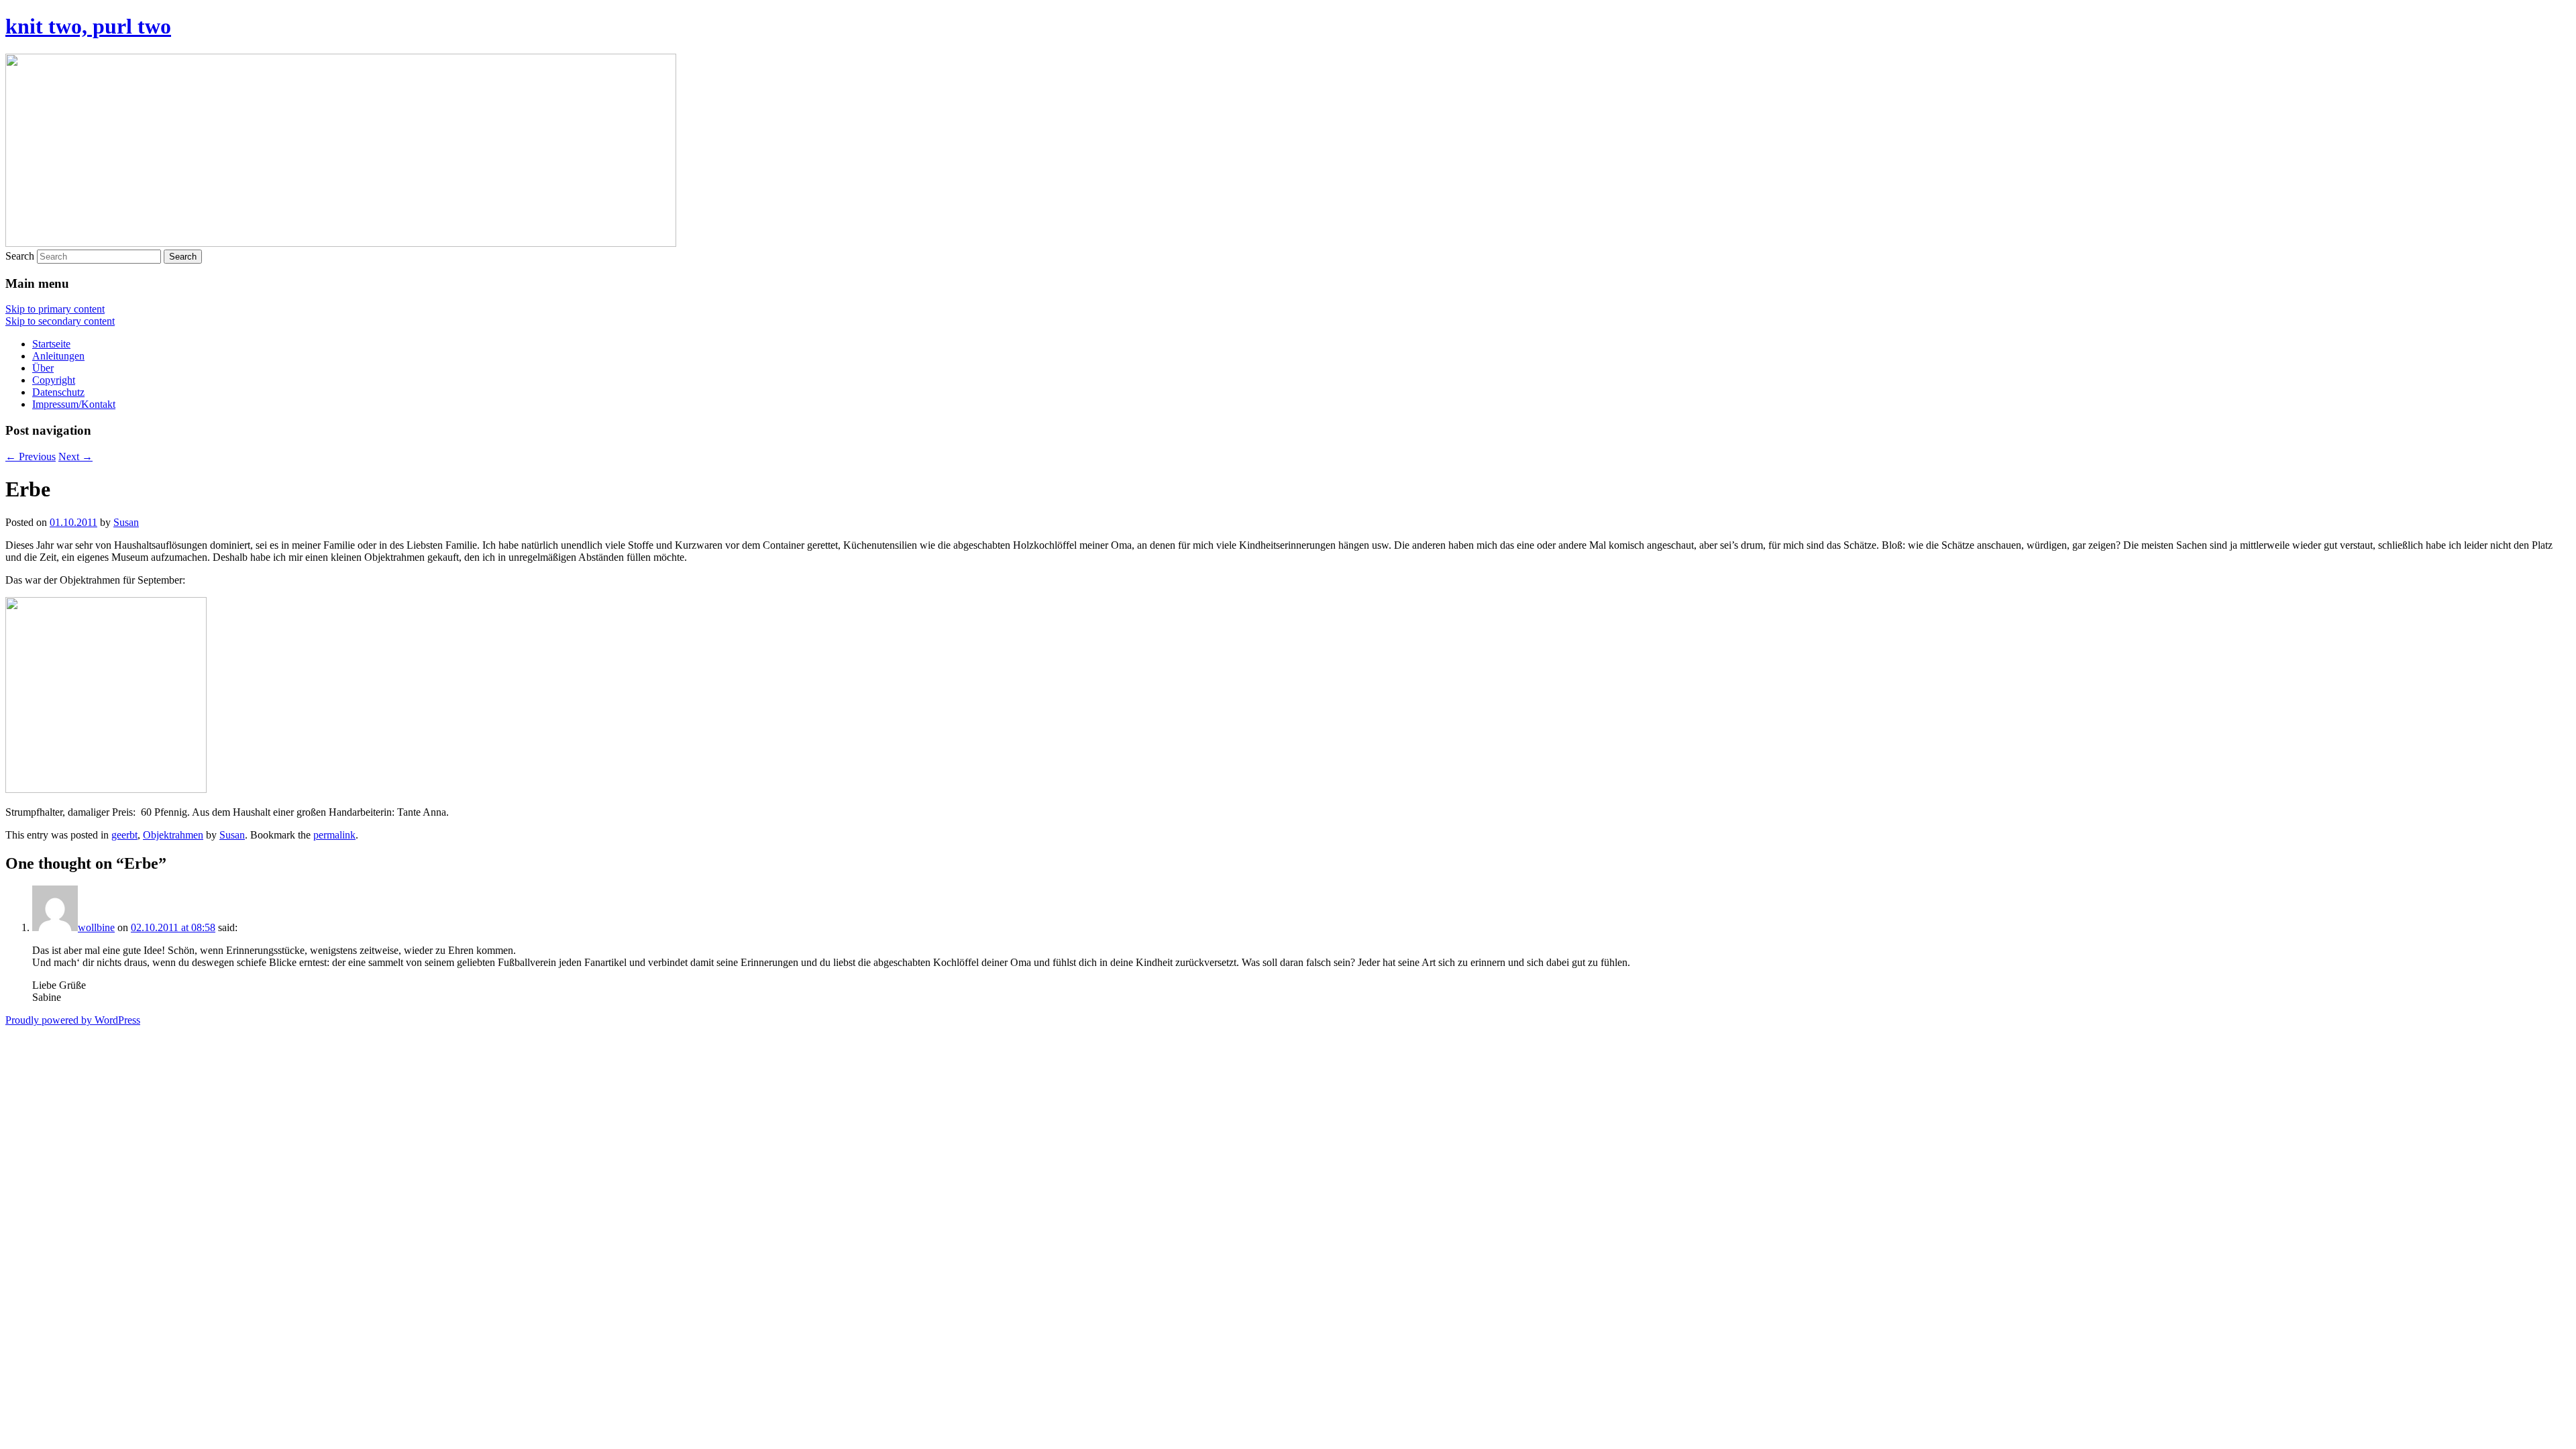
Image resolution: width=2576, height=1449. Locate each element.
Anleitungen (58, 356)
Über (43, 368)
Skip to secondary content (60, 321)
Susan (126, 522)
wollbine (96, 927)
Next (75, 457)
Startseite (51, 344)
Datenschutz (58, 392)
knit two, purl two (88, 26)
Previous (31, 457)
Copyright (54, 380)
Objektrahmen (173, 835)
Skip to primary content (55, 309)
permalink (334, 835)
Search (20, 256)
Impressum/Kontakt (74, 404)
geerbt (124, 835)
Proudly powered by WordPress (73, 1020)
